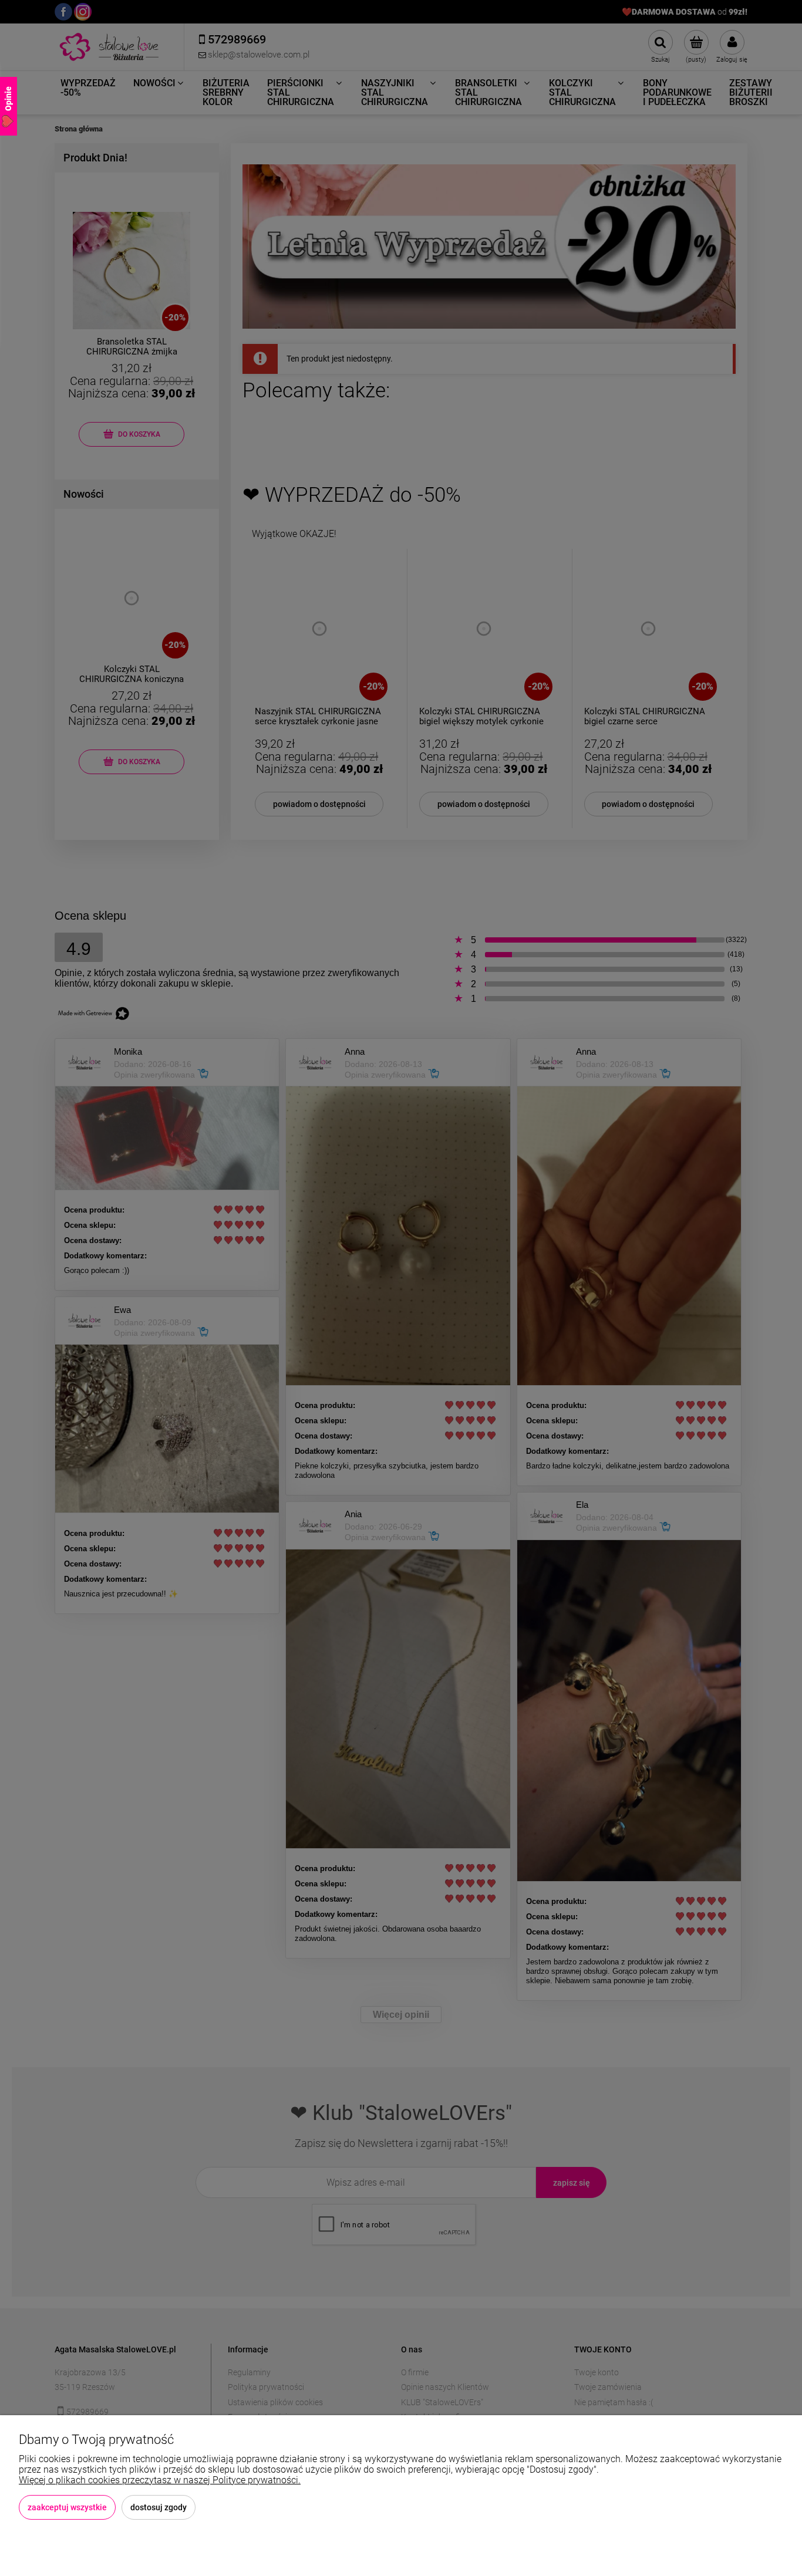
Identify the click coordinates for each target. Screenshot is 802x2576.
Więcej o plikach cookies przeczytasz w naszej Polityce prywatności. (160, 2480)
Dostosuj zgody (159, 2507)
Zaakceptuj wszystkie (67, 2507)
